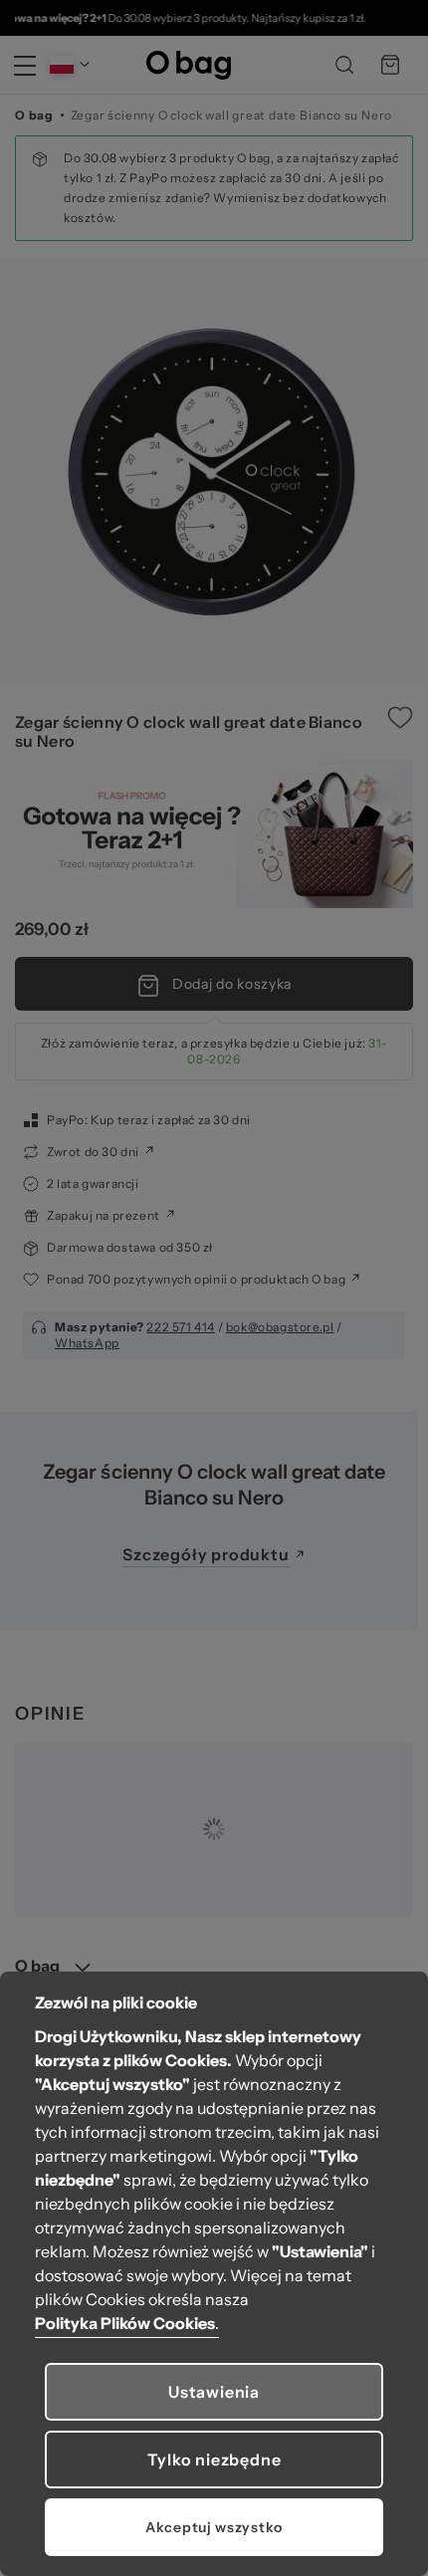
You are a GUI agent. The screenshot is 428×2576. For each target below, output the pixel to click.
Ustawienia (214, 2392)
